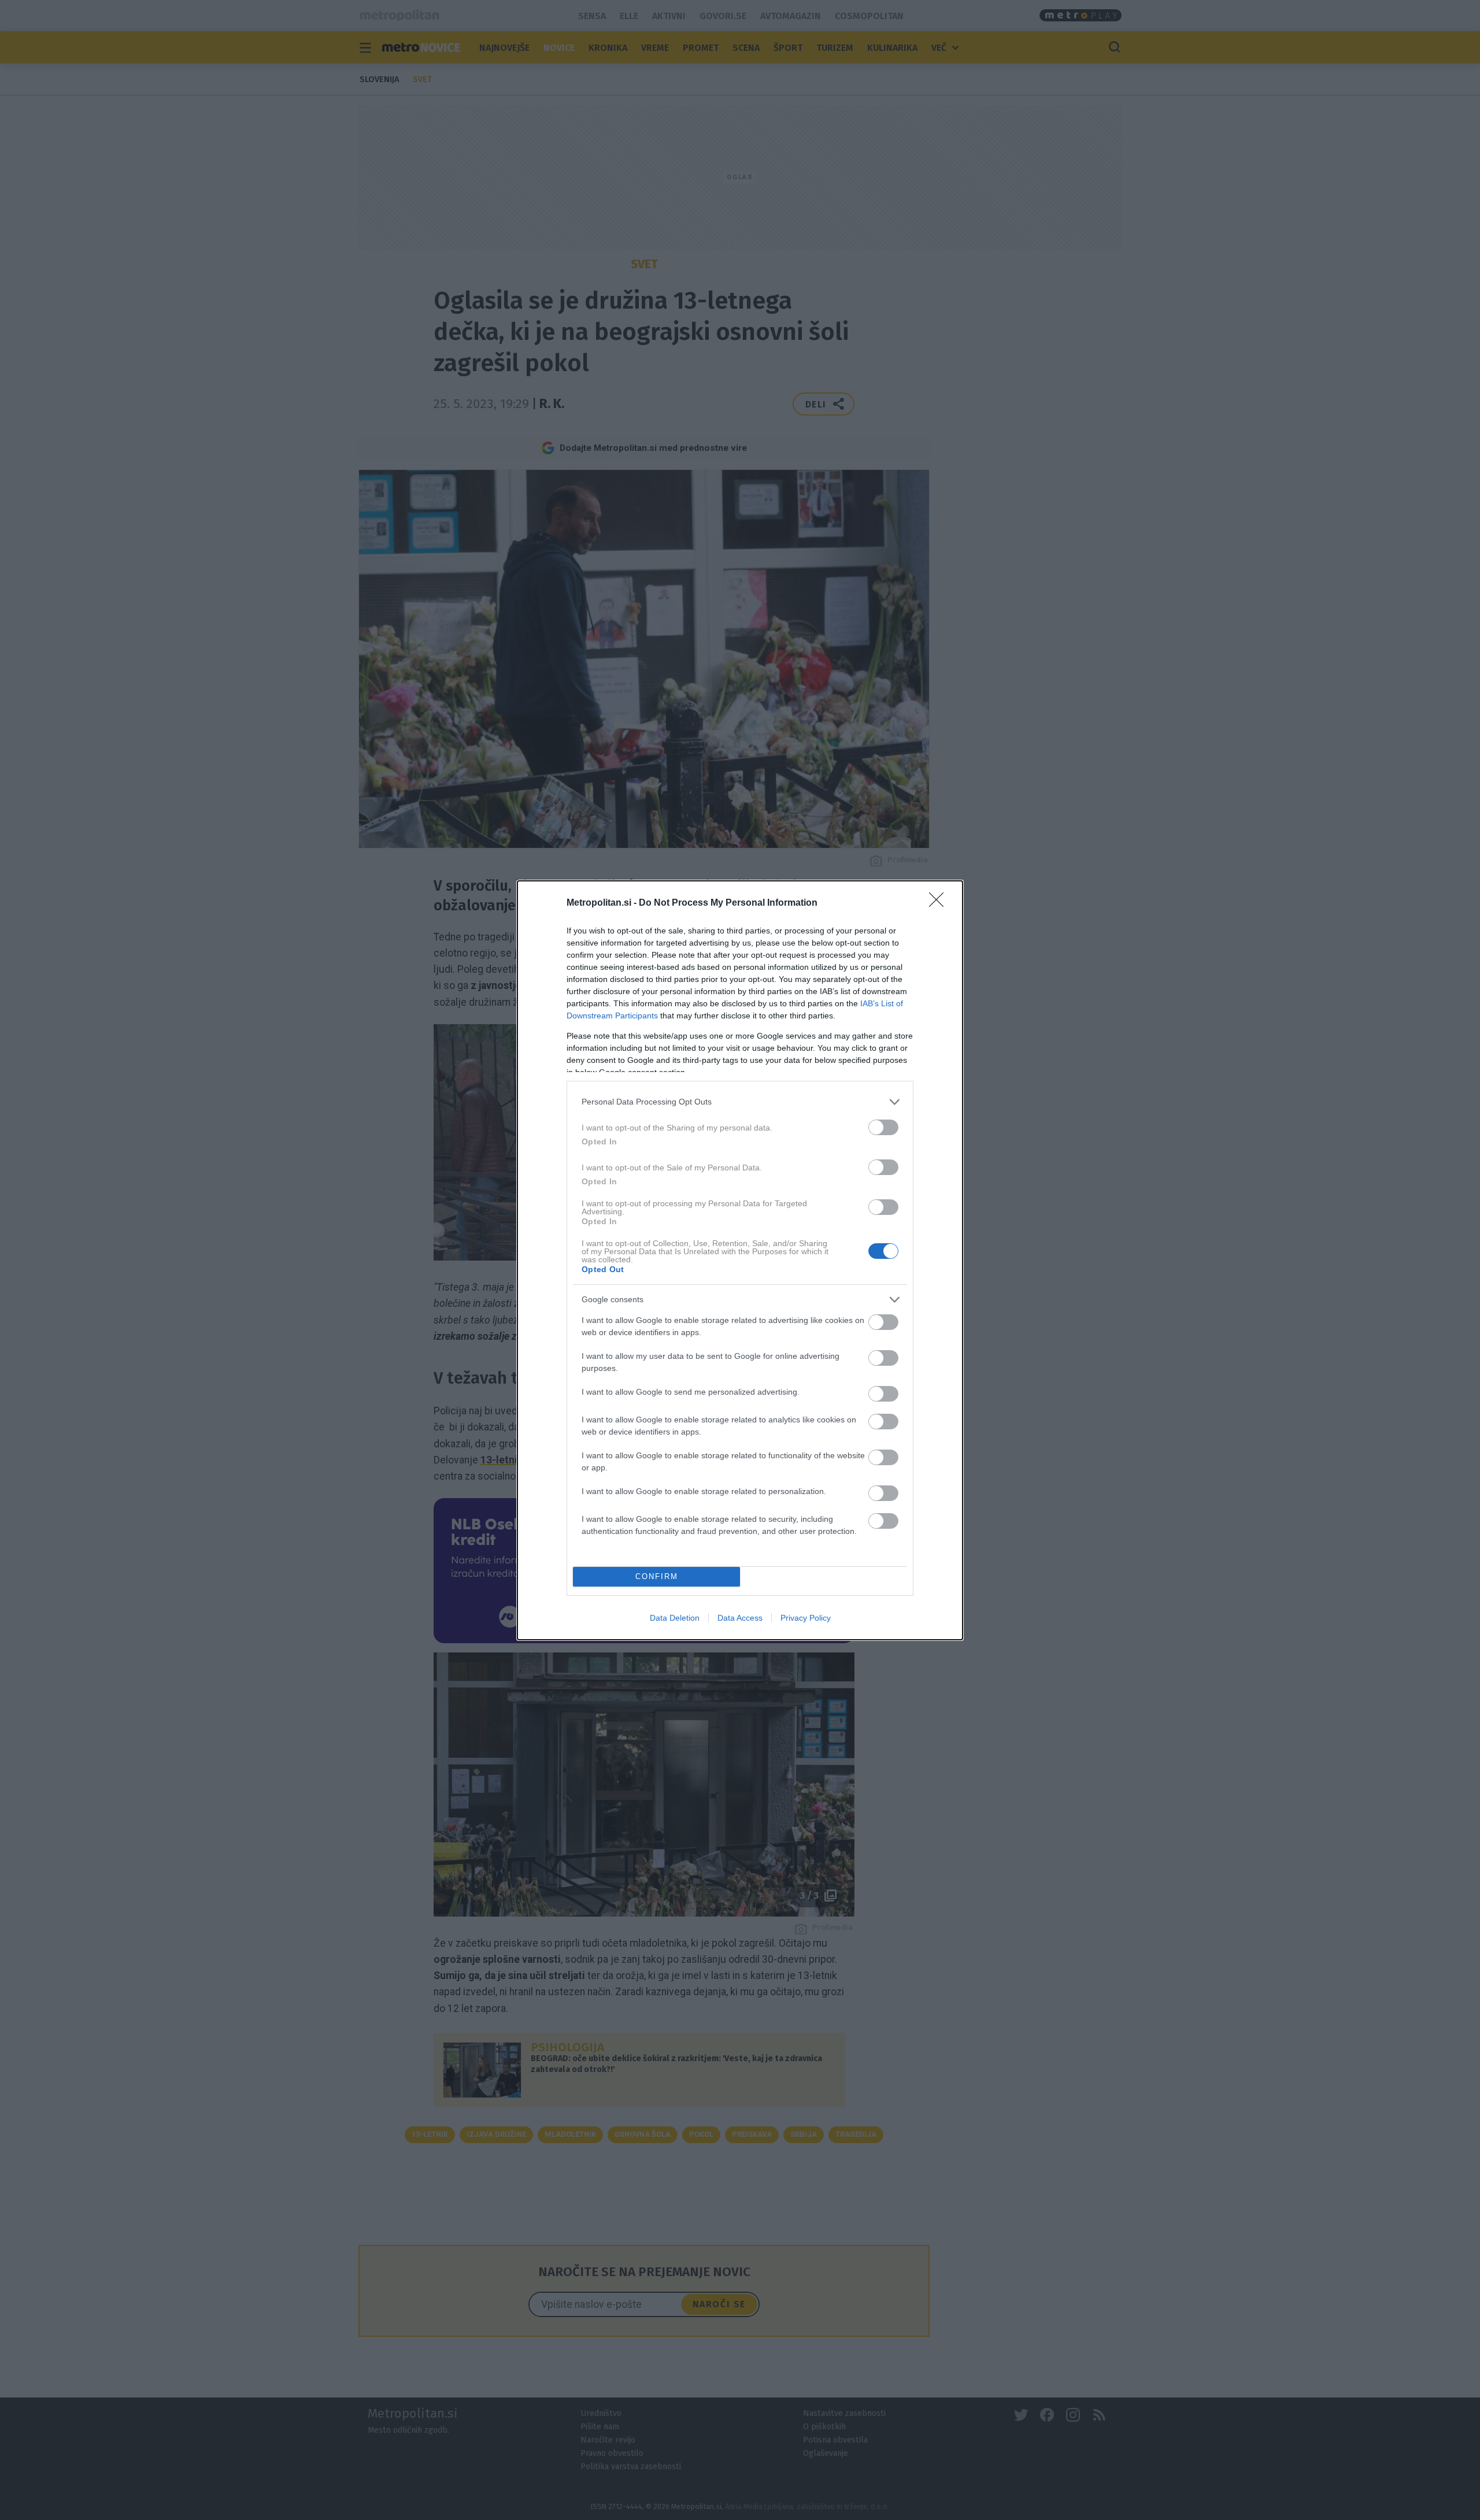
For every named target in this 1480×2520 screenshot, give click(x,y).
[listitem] (740, 1102)
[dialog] (740, 1260)
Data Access (740, 1618)
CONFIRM (657, 1576)
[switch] (883, 1127)
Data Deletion (675, 1618)
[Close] (940, 903)
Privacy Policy (806, 1618)
